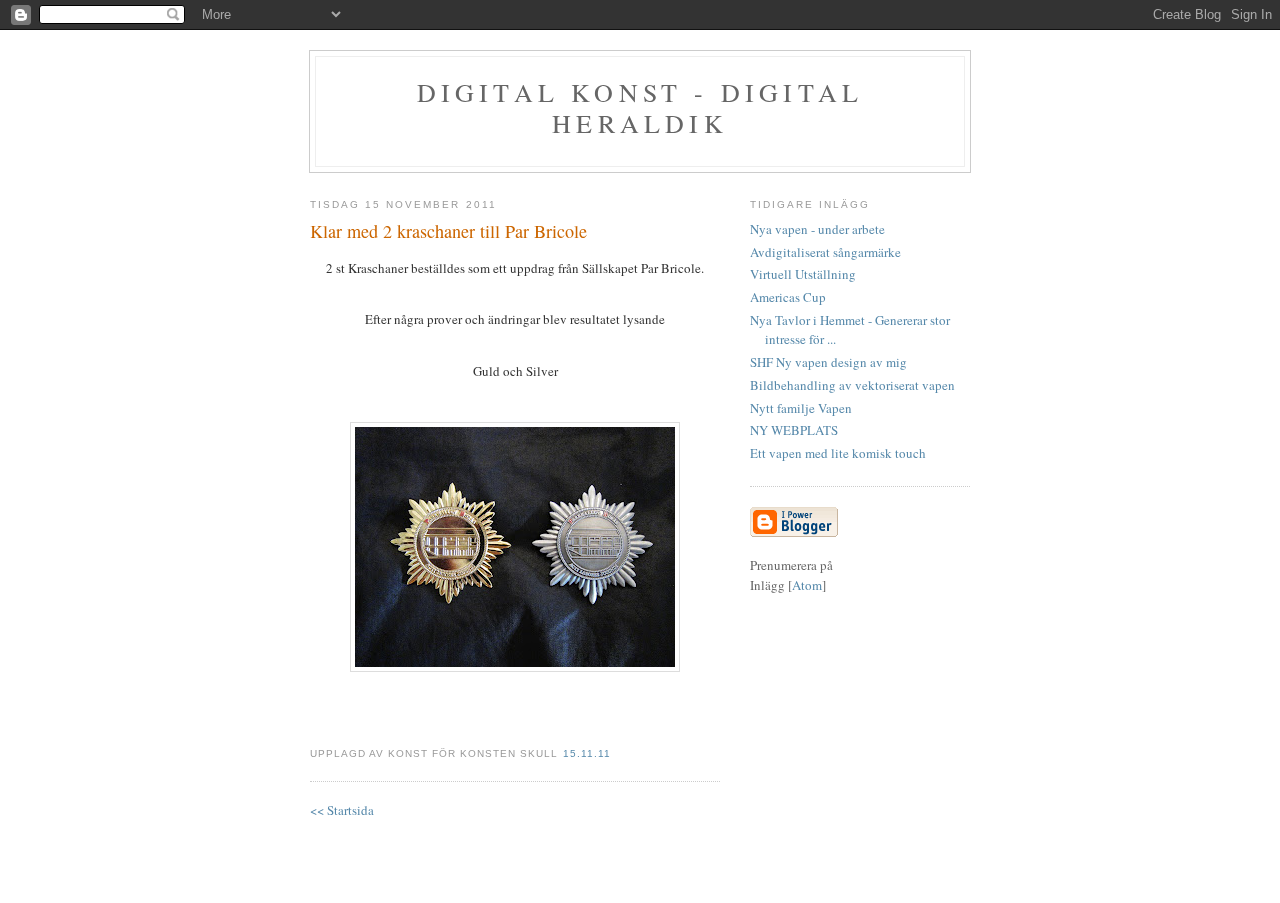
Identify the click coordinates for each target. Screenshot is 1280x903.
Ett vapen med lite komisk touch (838, 453)
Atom (807, 585)
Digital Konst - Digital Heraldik (640, 107)
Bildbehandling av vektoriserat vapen (852, 385)
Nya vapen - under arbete (817, 229)
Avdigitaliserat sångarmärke (825, 252)
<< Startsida (342, 810)
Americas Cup (788, 297)
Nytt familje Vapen (801, 408)
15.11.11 (587, 753)
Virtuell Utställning (803, 274)
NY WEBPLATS (794, 430)
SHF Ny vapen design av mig (828, 362)
